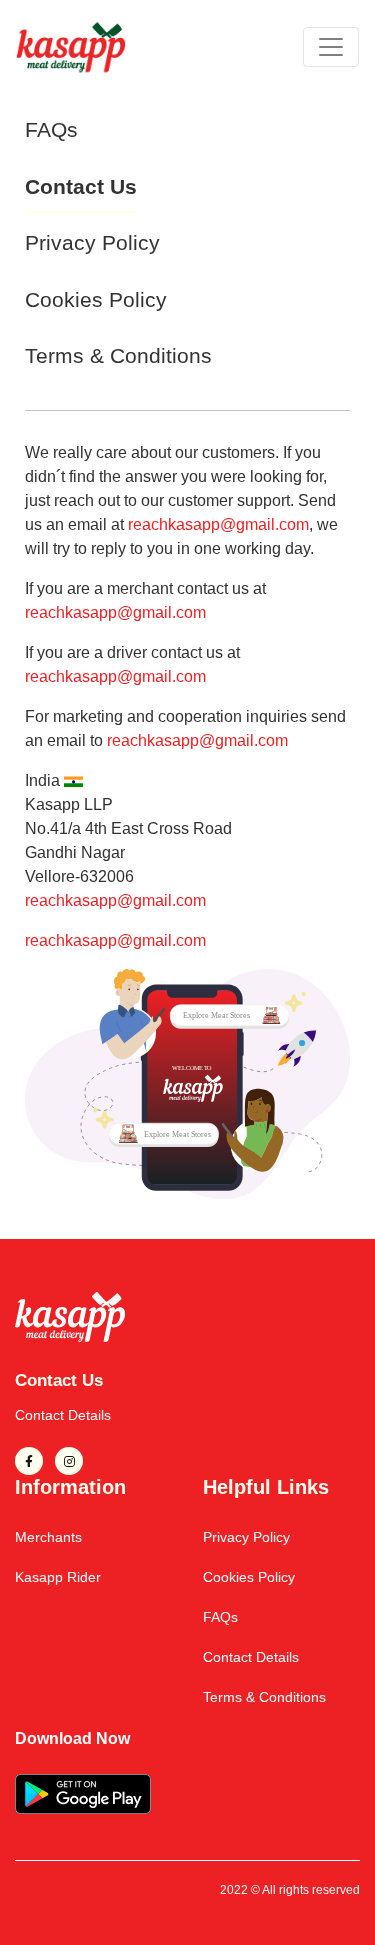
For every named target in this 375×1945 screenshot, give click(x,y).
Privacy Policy (92, 242)
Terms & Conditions (118, 355)
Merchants (48, 1537)
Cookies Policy (96, 299)
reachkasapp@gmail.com (218, 524)
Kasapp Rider (58, 1577)
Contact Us (81, 186)
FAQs (51, 129)
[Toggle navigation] (331, 47)
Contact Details (63, 1415)
